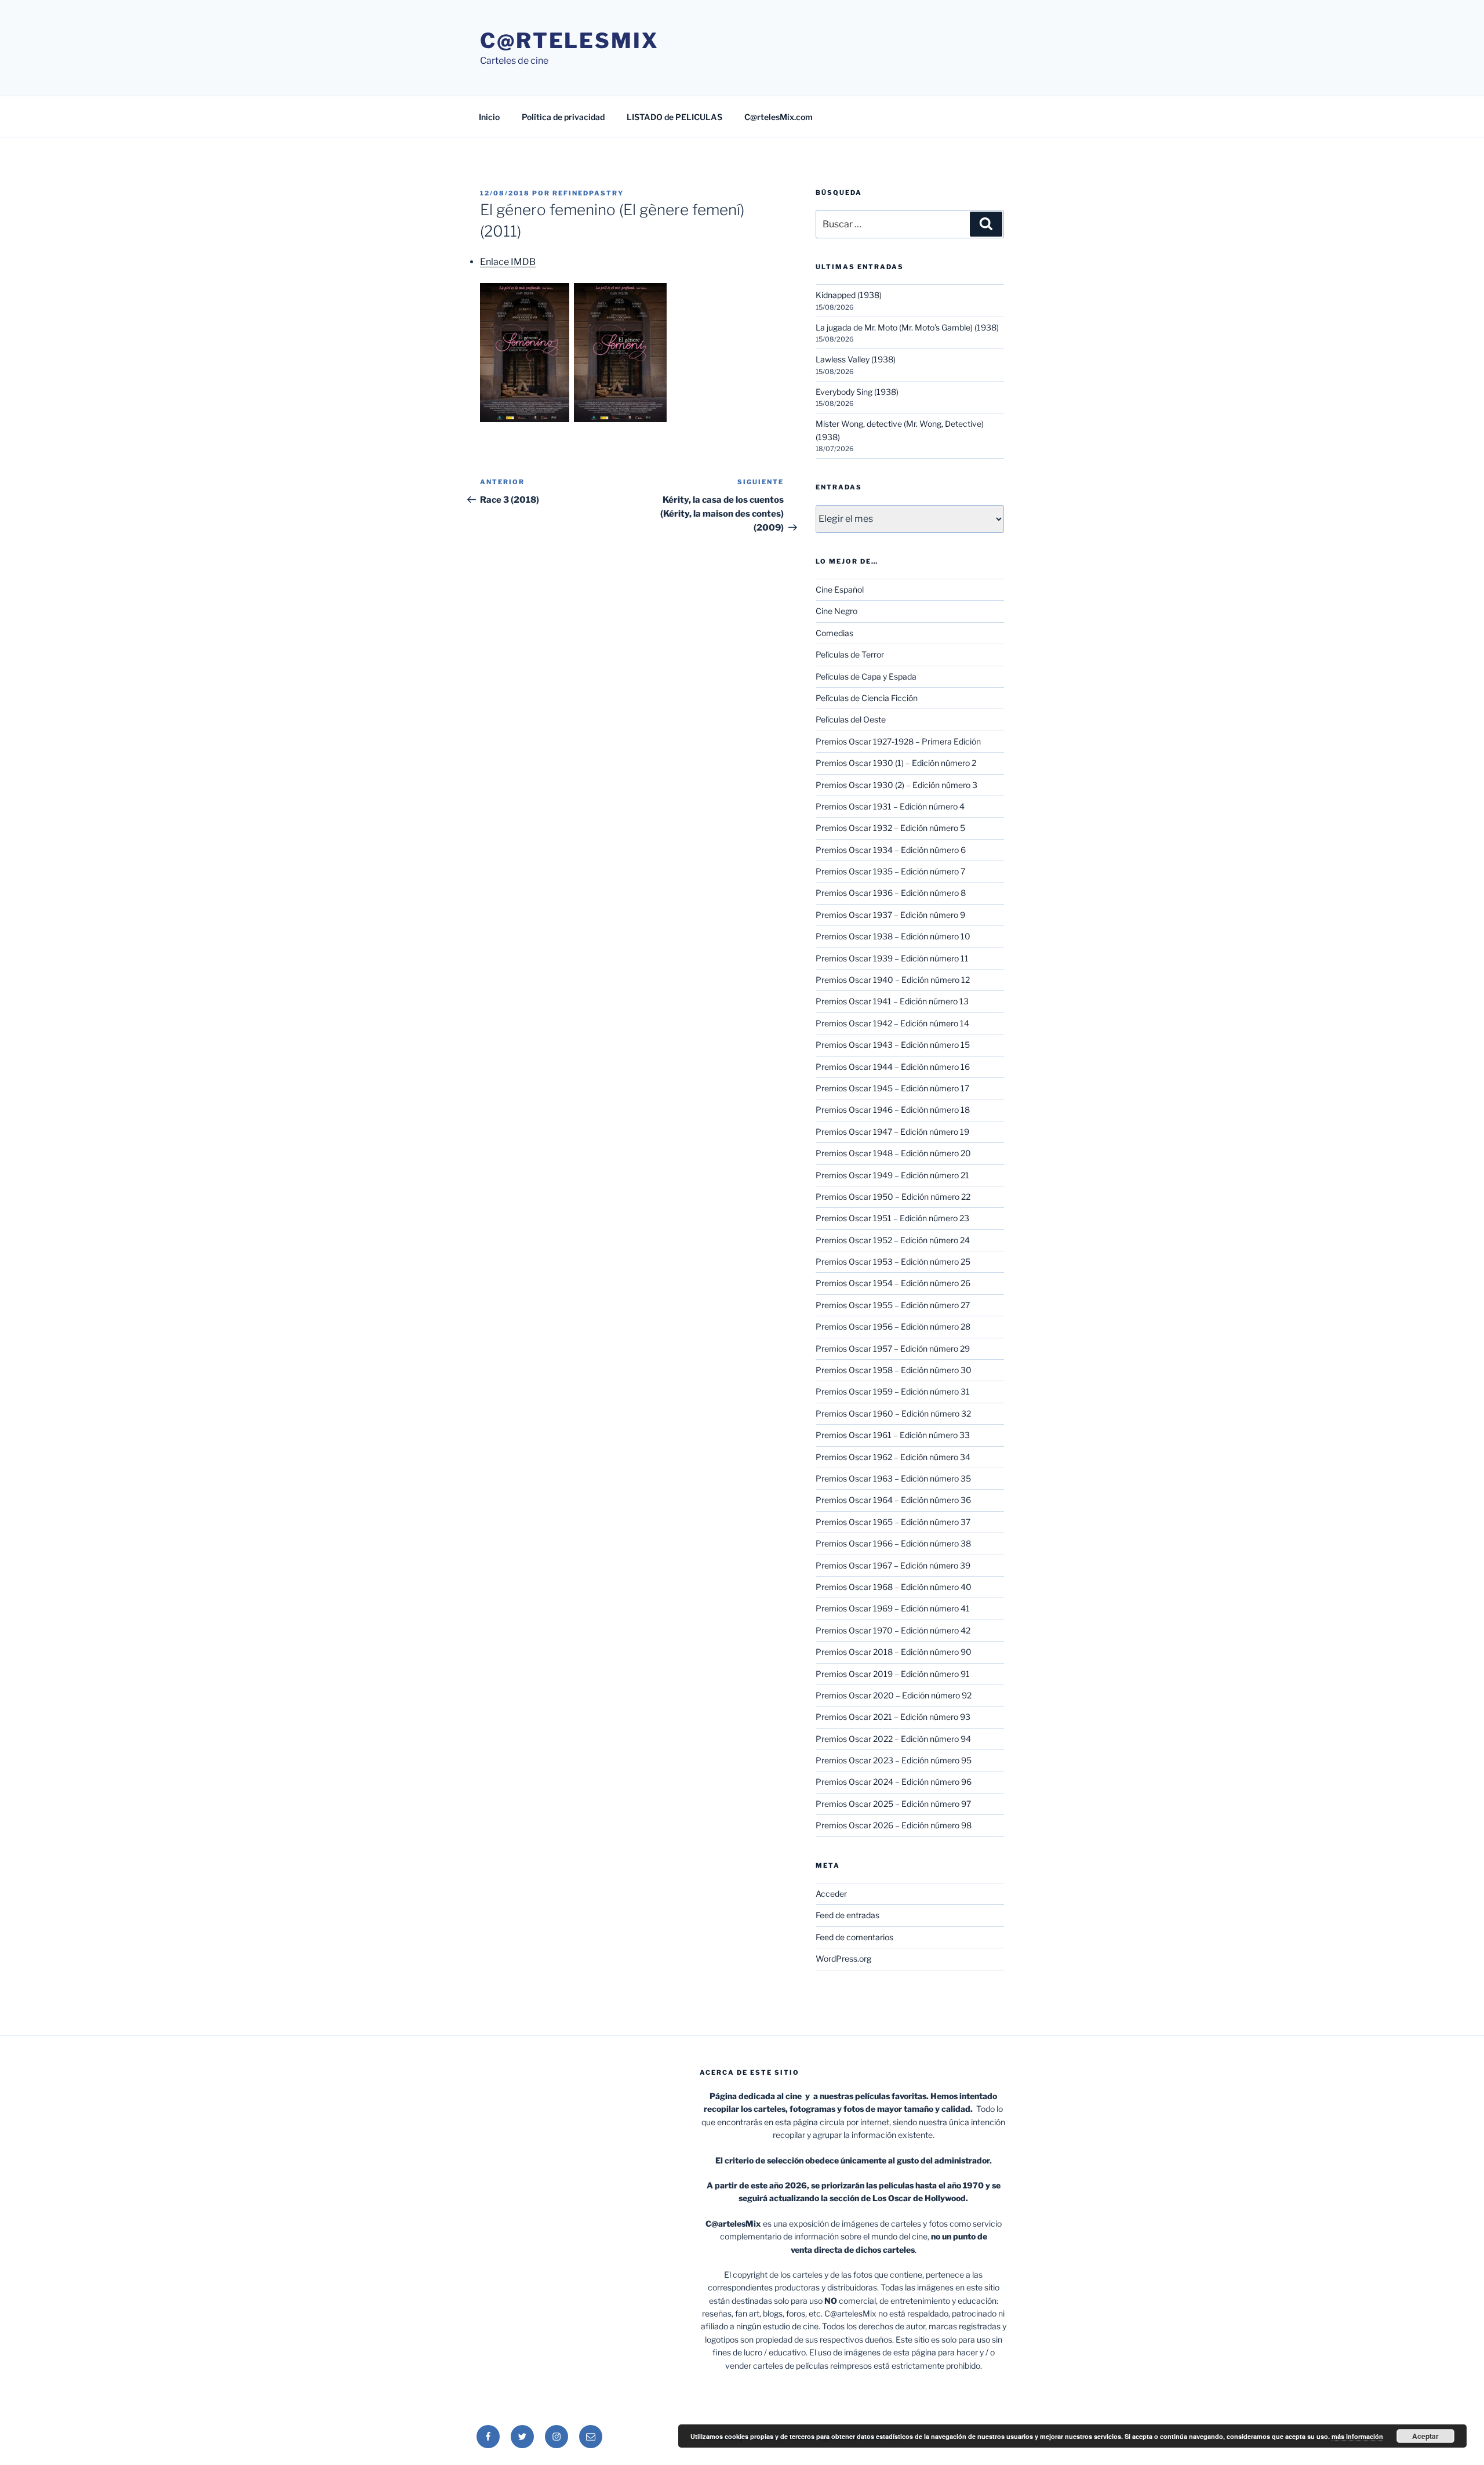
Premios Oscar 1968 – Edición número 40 (894, 1587)
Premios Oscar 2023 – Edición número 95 (894, 1760)
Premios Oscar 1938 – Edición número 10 (893, 936)
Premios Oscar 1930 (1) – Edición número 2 (896, 763)
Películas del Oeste (851, 719)
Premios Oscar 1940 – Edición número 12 (893, 980)
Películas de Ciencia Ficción (867, 698)
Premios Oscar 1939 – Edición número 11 (892, 958)
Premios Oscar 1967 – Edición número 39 (893, 1565)
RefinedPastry (588, 193)
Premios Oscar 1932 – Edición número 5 (890, 828)
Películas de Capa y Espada (866, 676)
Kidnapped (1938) (849, 295)
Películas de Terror (850, 654)
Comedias (834, 633)
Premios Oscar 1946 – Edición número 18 (893, 1110)
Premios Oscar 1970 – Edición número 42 (893, 1630)
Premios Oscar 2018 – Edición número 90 (894, 1652)
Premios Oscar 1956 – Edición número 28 (893, 1326)
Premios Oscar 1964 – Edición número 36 (893, 1500)
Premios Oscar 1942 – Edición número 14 (892, 1023)
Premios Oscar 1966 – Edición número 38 (893, 1543)
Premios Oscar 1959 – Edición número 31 (893, 1391)
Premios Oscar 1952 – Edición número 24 (893, 1240)
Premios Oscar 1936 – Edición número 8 (891, 893)
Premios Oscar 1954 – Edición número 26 (893, 1283)
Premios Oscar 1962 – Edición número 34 (893, 1457)
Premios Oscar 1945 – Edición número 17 (892, 1088)
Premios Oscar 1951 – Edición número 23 (892, 1218)
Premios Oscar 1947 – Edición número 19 (892, 1132)
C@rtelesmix (570, 41)
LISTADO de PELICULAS (674, 117)
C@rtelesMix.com (779, 117)
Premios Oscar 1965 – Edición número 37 (893, 1522)
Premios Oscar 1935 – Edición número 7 (890, 871)
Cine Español (840, 589)
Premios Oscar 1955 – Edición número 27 (893, 1305)
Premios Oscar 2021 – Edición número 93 (893, 1717)
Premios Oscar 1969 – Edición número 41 (893, 1608)
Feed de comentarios (854, 1937)
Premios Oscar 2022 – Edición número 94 (893, 1739)
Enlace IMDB (508, 262)
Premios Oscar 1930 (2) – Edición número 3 (896, 785)
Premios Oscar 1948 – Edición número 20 (893, 1153)
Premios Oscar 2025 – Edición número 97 (893, 1804)
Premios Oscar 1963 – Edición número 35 (893, 1478)
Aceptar (1425, 2436)
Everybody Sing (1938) (857, 392)
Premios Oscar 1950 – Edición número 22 (893, 1197)
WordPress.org (843, 1958)
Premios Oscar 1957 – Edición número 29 (893, 1348)
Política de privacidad (563, 117)
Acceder (831, 1894)
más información (1357, 2436)
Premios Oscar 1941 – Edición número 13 (892, 1001)
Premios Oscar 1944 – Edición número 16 (893, 1067)
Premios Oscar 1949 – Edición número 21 (892, 1175)
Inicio (489, 117)
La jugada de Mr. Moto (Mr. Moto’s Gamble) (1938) (907, 327)
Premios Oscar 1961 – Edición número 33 (893, 1435)
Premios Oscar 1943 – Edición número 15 (893, 1045)
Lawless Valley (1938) (856, 359)
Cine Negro (836, 611)
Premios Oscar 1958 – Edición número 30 (894, 1370)
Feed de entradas (848, 1915)
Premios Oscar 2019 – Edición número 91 (893, 1674)
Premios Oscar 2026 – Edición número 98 (894, 1825)
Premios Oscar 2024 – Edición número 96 (894, 1782)
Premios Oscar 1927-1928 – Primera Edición (898, 741)
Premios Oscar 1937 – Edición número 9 (890, 915)
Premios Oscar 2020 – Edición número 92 (894, 1695)
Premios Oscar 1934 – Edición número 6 (891, 850)
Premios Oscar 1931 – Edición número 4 (890, 806)
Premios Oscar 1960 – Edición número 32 (893, 1413)
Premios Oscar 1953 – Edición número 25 (893, 1261)
